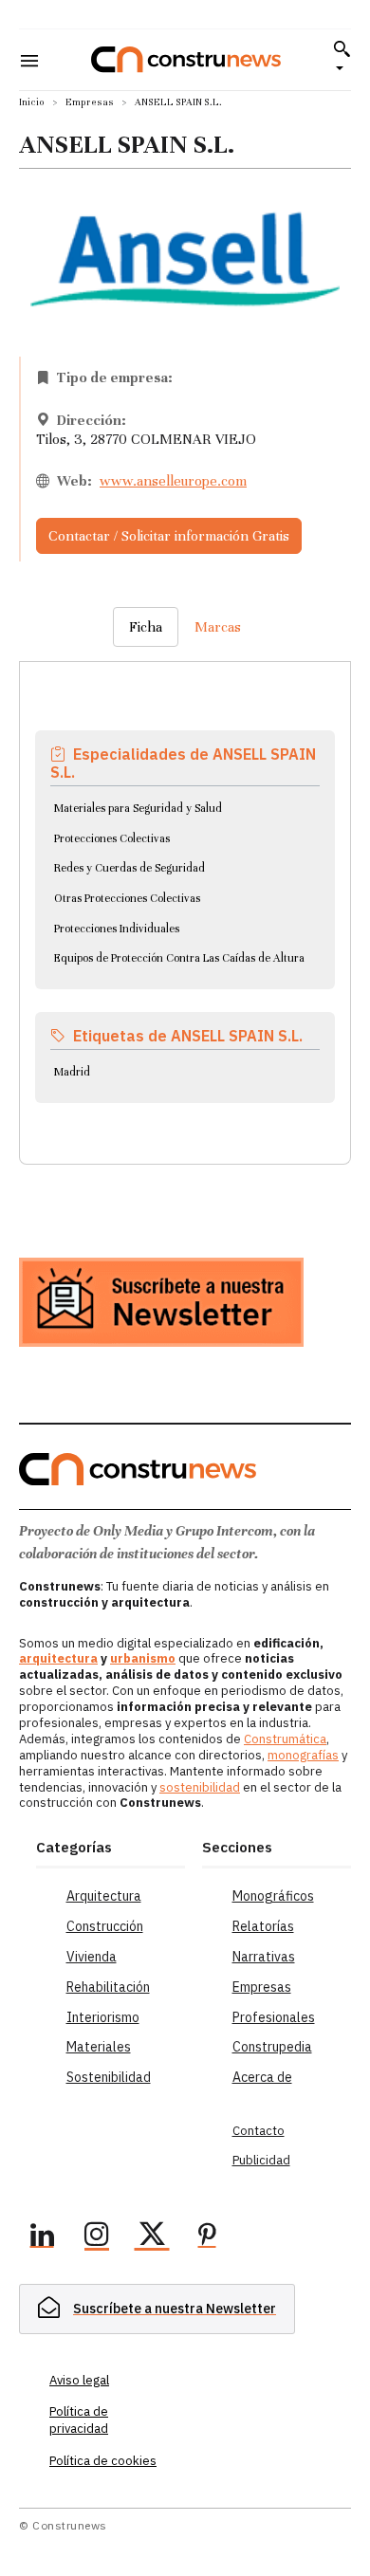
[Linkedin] (42, 2237)
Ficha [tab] (146, 627)
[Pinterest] (207, 2237)
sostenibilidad (200, 1787)
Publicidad (261, 2160)
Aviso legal (79, 2380)
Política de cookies (103, 2461)
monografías (303, 1755)
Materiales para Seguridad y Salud (138, 808)
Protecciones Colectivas (112, 838)
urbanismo (143, 1658)
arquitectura (58, 1658)
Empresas (90, 102)
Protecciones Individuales (117, 929)
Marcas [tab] (218, 627)
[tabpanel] (185, 890)
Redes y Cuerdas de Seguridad (129, 868)
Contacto (259, 2131)
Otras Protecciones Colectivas (127, 898)
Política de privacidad (79, 2420)
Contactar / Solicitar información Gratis (169, 536)
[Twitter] (152, 2237)
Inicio (32, 102)
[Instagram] (97, 2237)
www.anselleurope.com (173, 481)
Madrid (72, 1072)
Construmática (285, 1739)
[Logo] (186, 59)
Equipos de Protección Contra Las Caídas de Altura (179, 958)
